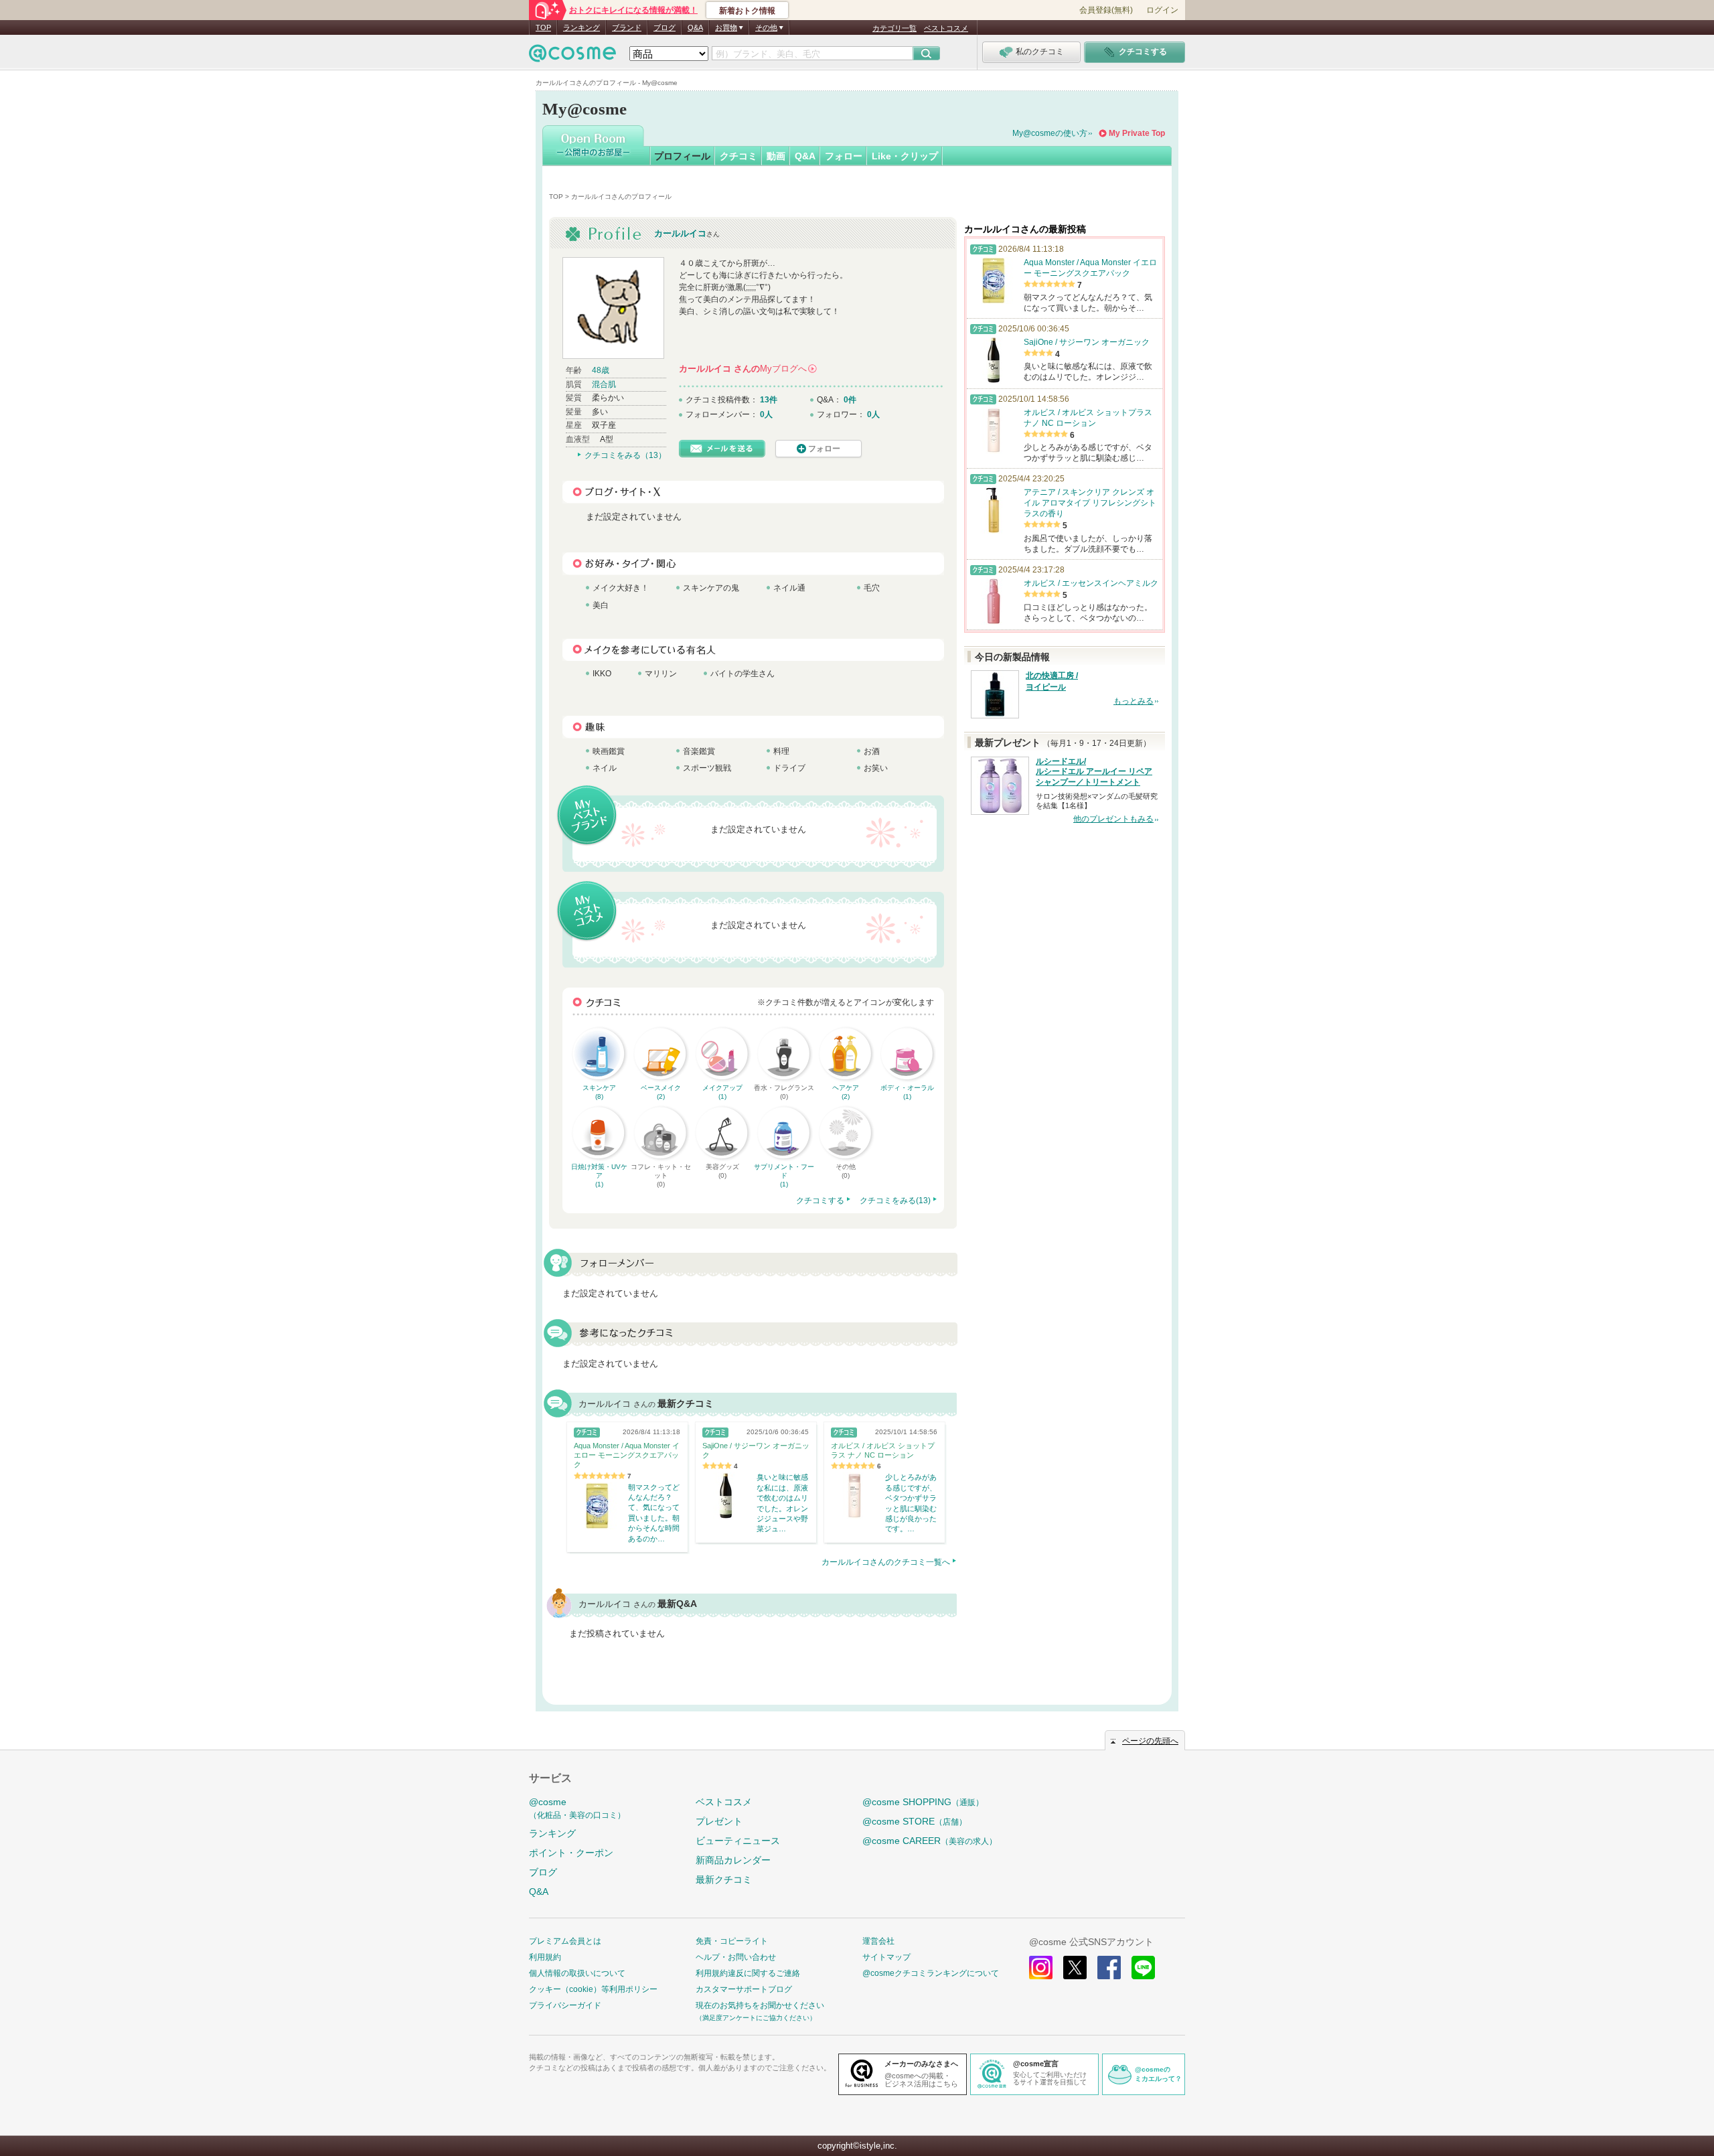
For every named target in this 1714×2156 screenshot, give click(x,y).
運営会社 (878, 1941)
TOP (543, 27)
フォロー (844, 156)
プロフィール (682, 156)
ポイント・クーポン (571, 1853)
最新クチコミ (724, 1879)
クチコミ (738, 156)
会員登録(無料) (1106, 10)
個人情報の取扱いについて (577, 1973)
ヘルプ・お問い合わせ (736, 1957)
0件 (850, 400)
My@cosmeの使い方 (1050, 133)
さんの (747, 369)
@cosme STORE (915, 1821)
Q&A (695, 27)
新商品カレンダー (733, 1860)
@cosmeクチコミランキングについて (931, 1973)
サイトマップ (886, 1957)
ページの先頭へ (1150, 1741)
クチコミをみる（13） (625, 455)
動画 (776, 156)
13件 (769, 400)
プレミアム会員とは (565, 1941)
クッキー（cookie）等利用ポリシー (593, 1989)
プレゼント (719, 1821)
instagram (1041, 1968)
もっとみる (1134, 701)
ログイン (1162, 10)
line (1143, 1968)
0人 (766, 414)
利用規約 (545, 1957)
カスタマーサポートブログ (744, 1989)
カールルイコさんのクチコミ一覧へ (886, 1562)
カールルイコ (680, 233)
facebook (1109, 1968)
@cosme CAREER (930, 1841)
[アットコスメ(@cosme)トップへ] (572, 57)
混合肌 (604, 384)
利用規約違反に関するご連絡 (748, 1973)
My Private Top (1137, 133)
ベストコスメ (946, 28)
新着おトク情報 (747, 11)
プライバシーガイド (565, 2005)
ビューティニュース (738, 1841)
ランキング (581, 27)
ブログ (665, 27)
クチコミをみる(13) (895, 1201)
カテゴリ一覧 (894, 28)
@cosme (577, 1808)
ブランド (627, 27)
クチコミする (820, 1201)
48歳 (601, 370)
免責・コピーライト (732, 1941)
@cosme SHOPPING (923, 1802)
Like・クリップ (905, 156)
